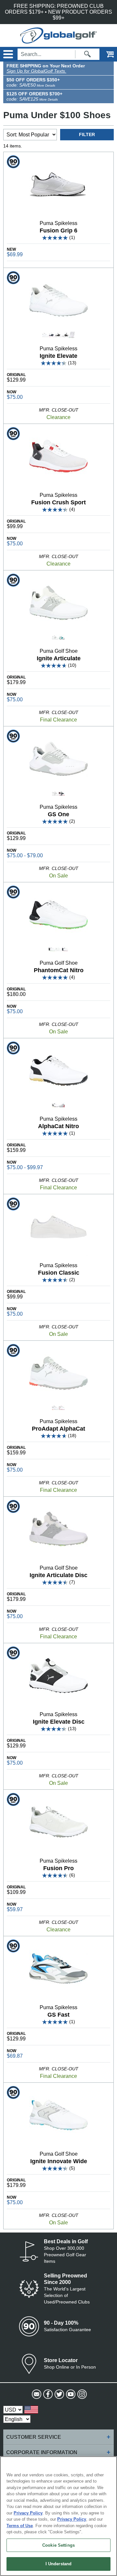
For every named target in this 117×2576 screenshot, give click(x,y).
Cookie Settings (58, 2545)
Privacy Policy (28, 2513)
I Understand (59, 2564)
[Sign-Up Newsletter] (36, 2394)
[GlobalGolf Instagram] (81, 2394)
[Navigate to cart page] (106, 54)
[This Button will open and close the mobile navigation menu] (7, 54)
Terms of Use (20, 2526)
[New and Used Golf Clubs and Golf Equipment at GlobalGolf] (58, 41)
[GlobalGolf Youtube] (70, 2394)
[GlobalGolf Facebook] (47, 2394)
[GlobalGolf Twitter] (59, 2394)
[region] (58, 2516)
